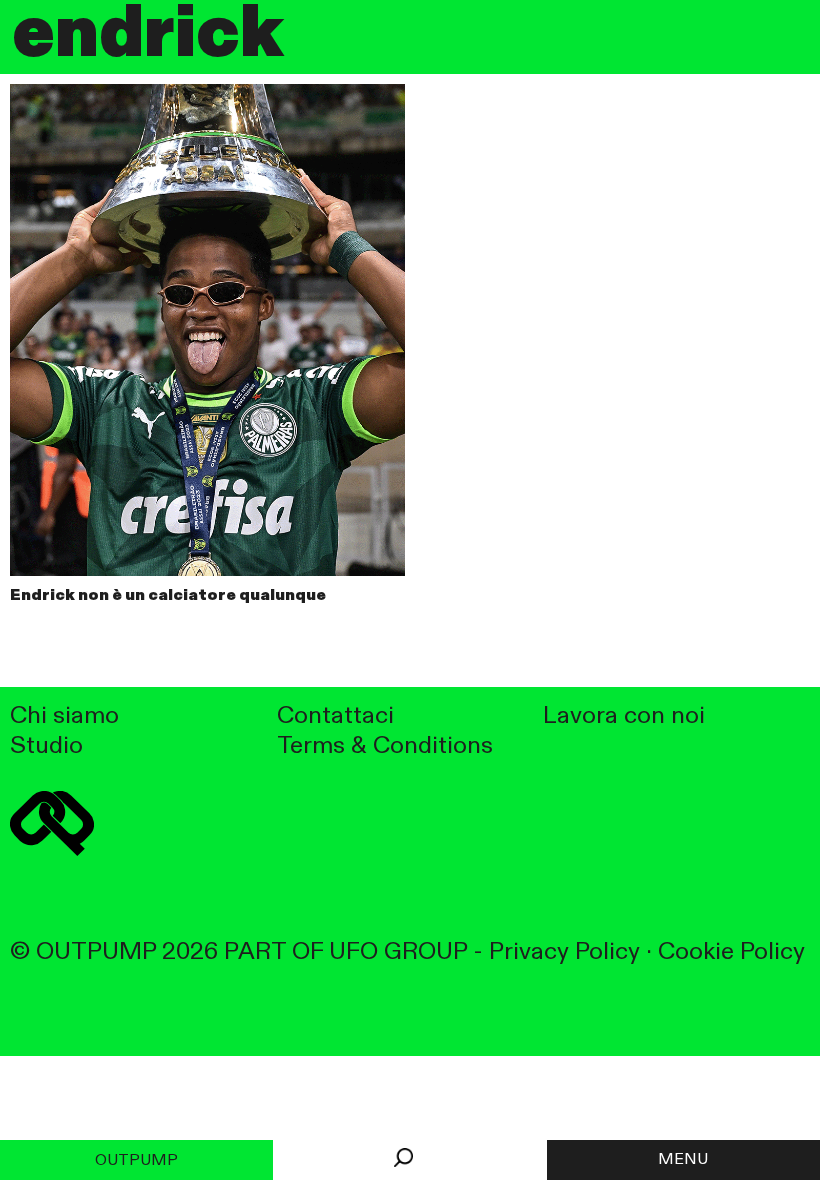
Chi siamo (64, 716)
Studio (46, 746)
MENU (683, 1160)
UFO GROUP (398, 952)
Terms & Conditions (385, 746)
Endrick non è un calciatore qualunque (168, 596)
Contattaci (335, 716)
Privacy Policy (564, 952)
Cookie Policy (731, 952)
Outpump (136, 1161)
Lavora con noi (624, 716)
